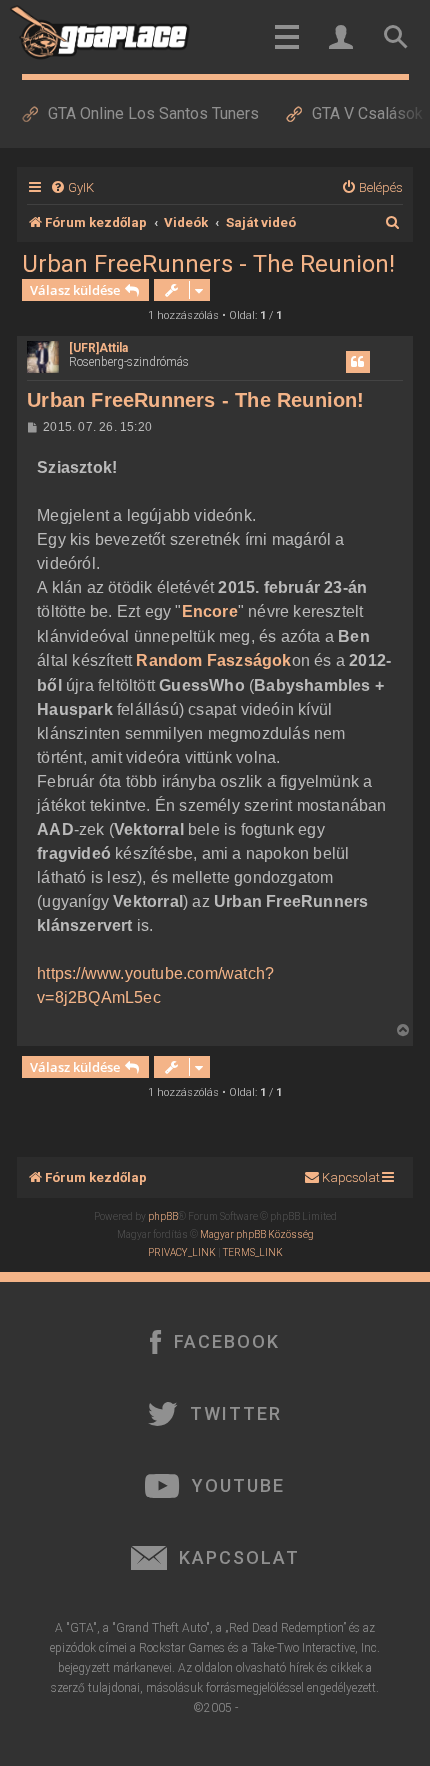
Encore (210, 611)
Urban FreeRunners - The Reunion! (208, 264)
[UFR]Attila (98, 348)
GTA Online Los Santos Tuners (153, 113)
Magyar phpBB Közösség (257, 1234)
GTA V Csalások (367, 113)
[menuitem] (72, 187)
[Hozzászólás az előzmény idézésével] (358, 362)
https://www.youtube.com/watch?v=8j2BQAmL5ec (155, 985)
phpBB (163, 1216)
